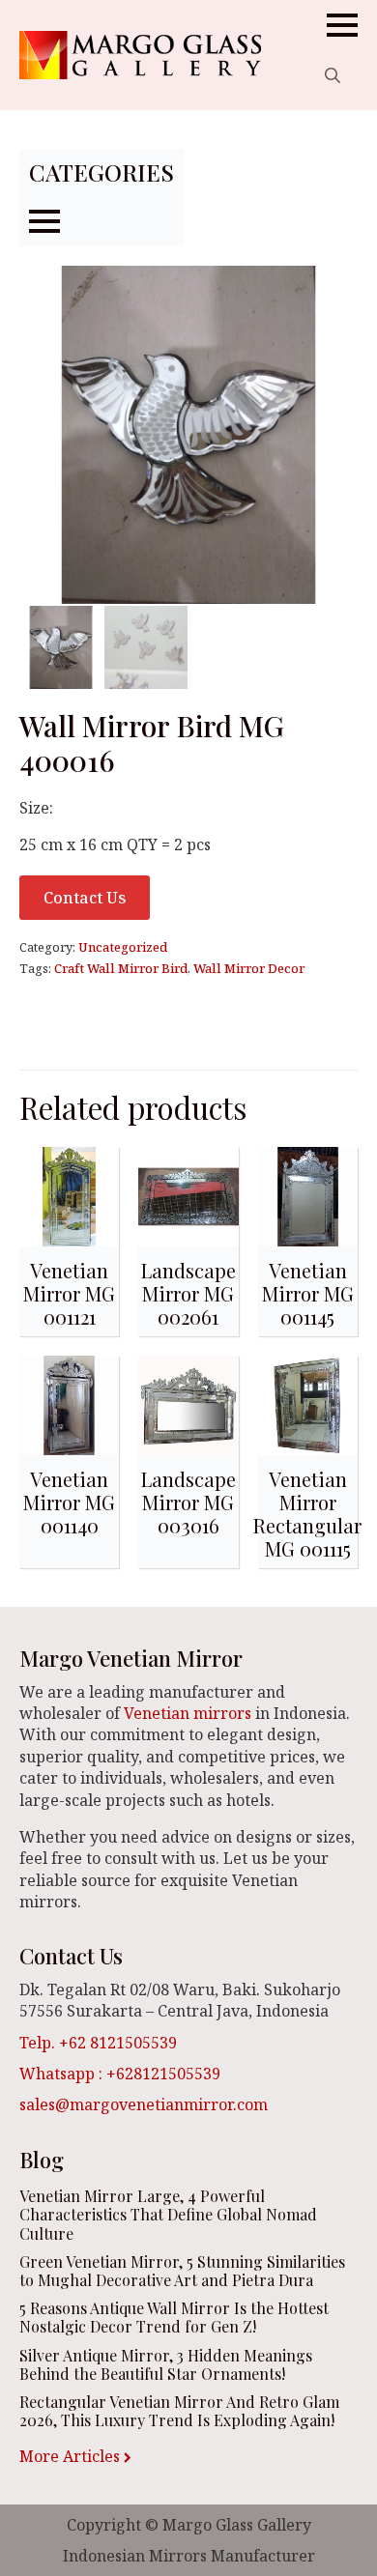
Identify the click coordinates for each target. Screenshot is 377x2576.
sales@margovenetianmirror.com (144, 2104)
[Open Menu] (342, 25)
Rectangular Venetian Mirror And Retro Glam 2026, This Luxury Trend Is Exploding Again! (179, 2411)
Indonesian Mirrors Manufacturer (189, 2556)
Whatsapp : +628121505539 (120, 2074)
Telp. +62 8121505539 (98, 2043)
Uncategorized (123, 947)
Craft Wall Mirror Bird (121, 968)
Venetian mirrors (188, 1713)
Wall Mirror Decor (249, 968)
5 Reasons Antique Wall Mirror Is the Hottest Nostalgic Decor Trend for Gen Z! (174, 2317)
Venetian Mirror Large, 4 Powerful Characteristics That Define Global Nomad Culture (168, 2215)
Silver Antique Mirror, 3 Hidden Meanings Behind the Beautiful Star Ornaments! (166, 2364)
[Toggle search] (333, 75)
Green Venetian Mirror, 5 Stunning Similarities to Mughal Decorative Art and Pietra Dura (182, 2271)
